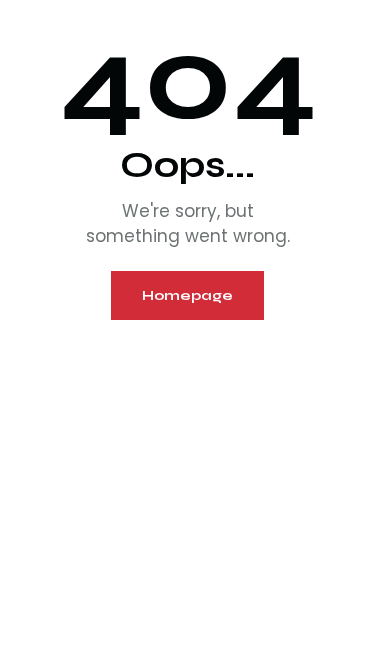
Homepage (187, 295)
